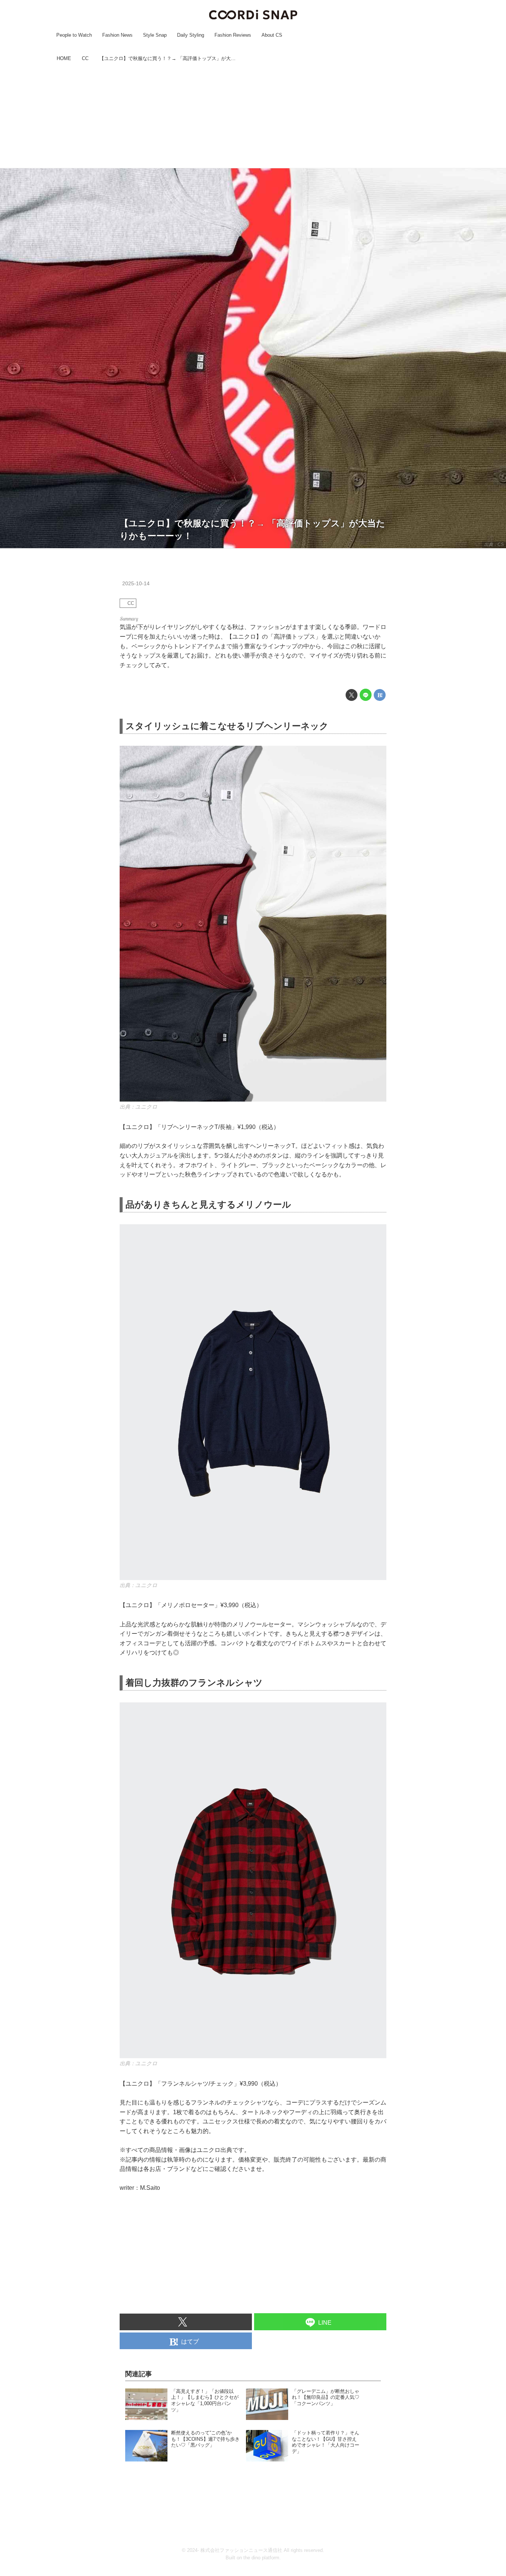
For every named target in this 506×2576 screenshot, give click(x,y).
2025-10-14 (136, 583)
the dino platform (261, 2558)
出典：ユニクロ (139, 1107)
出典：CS (494, 544)
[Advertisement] (253, 116)
